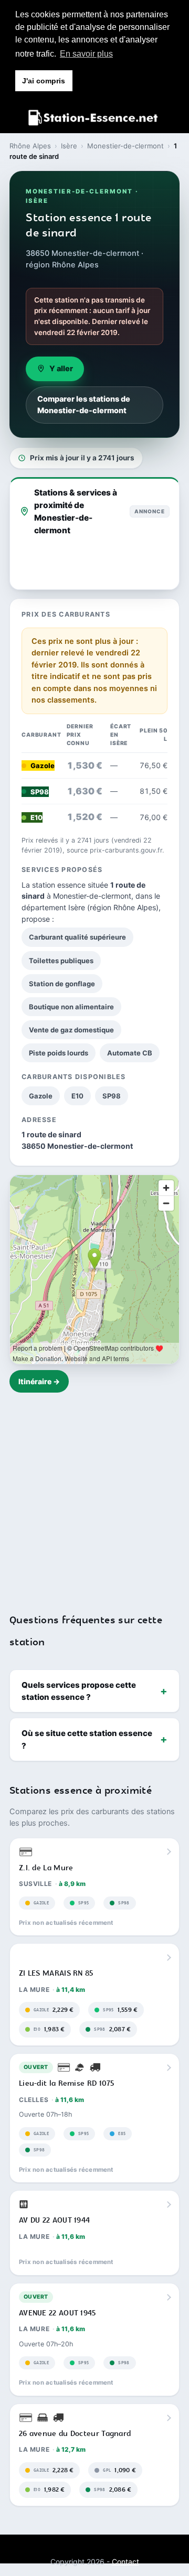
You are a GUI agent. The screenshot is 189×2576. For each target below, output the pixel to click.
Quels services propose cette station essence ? (79, 1691)
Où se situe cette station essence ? (87, 1739)
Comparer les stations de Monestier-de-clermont (84, 405)
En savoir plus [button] (86, 54)
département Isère (53, 907)
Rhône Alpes (30, 146)
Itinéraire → (39, 1381)
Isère (69, 146)
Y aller (61, 369)
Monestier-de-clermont (125, 146)
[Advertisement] (94, 1496)
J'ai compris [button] (44, 81)
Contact (125, 2562)
